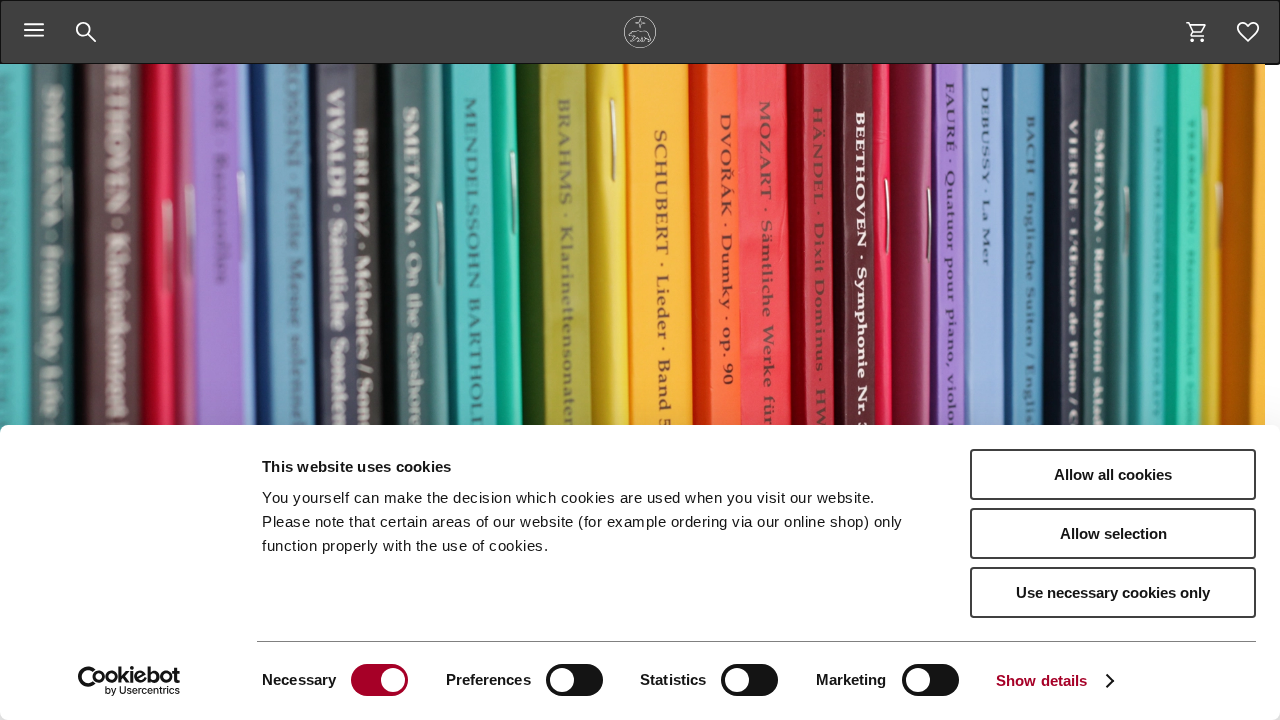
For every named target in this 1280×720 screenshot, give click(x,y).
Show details (1041, 680)
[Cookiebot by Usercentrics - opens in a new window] (129, 681)
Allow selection (1113, 533)
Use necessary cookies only (1113, 592)
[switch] (574, 680)
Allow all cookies (1113, 474)
